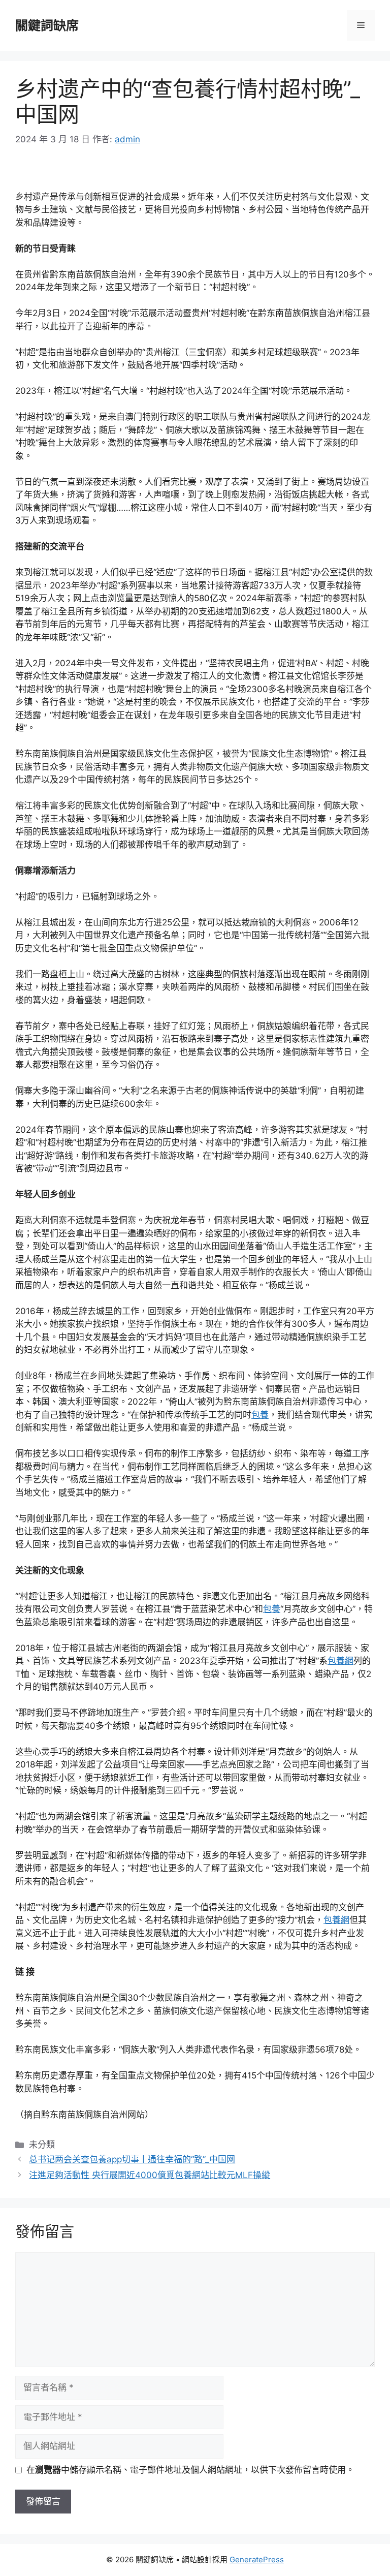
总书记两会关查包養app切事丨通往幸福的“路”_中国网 (132, 2159)
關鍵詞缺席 (47, 25)
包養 (260, 1415)
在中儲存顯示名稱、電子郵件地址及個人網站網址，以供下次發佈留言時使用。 (190, 2470)
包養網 (340, 1661)
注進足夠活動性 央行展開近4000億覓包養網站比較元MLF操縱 (150, 2175)
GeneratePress (257, 2559)
